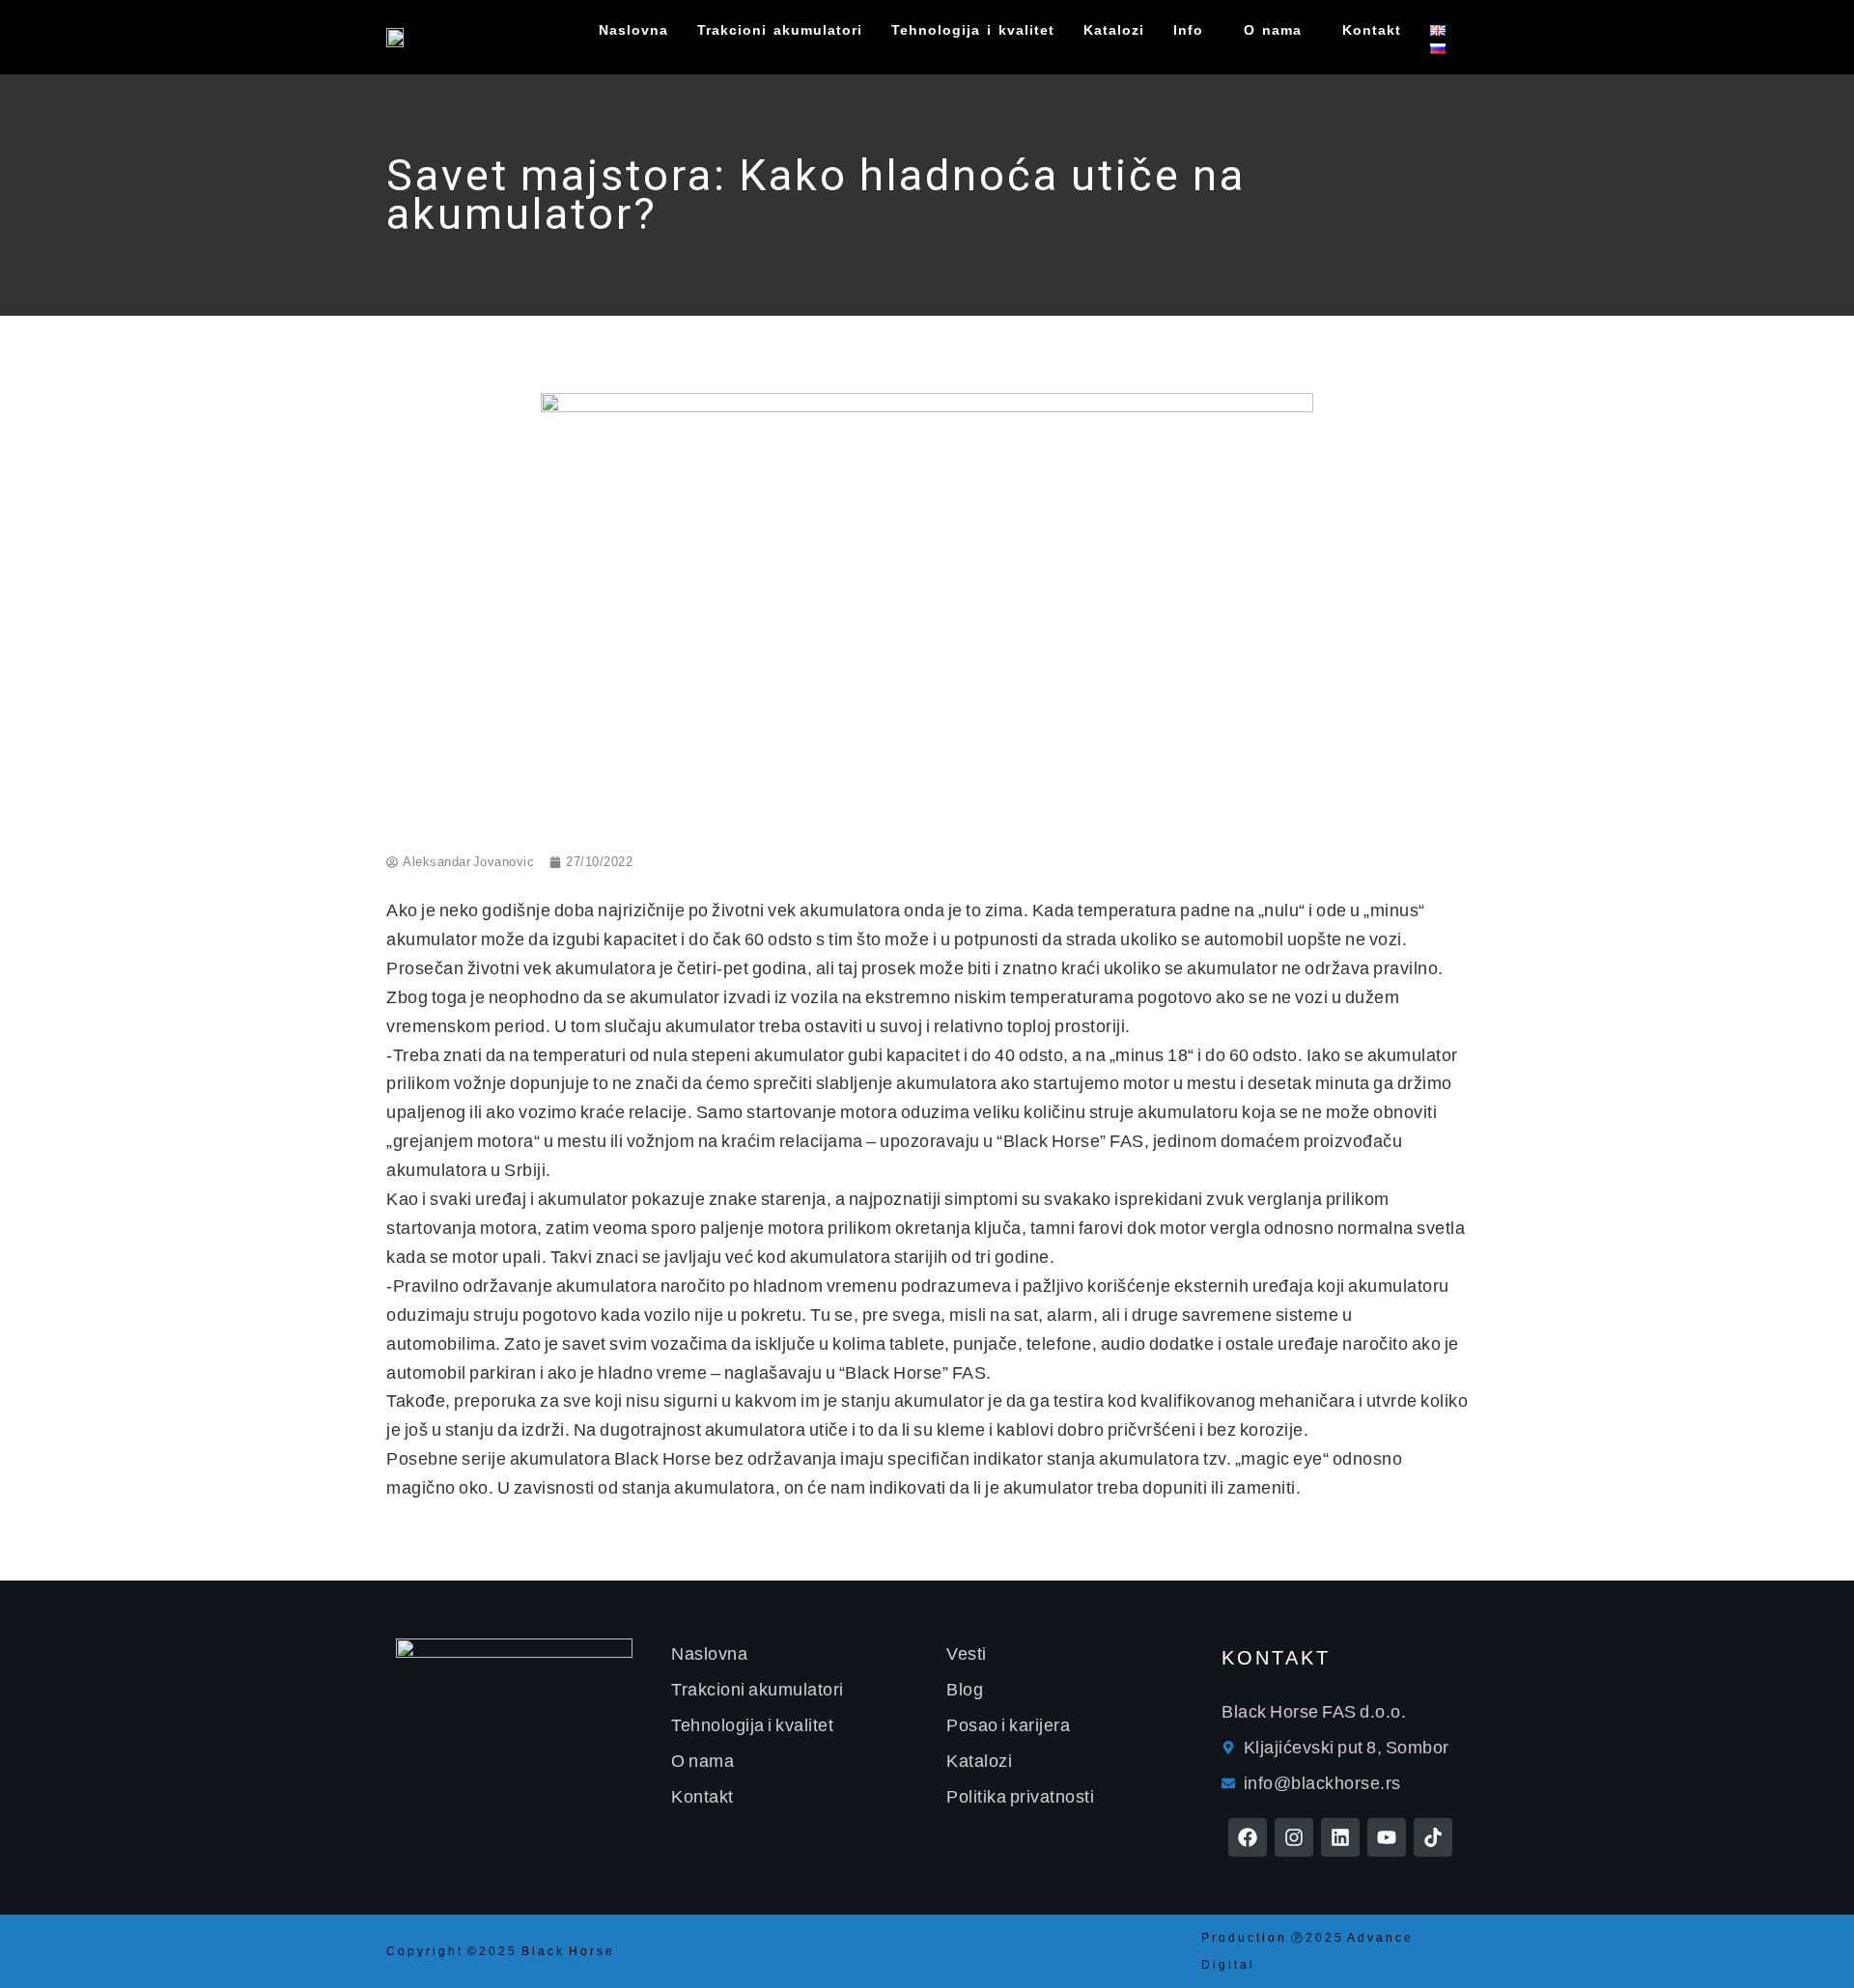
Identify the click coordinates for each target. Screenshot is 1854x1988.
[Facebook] (1248, 1837)
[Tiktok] (1433, 1837)
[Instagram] (1294, 1837)
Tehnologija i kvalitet (973, 30)
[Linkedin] (1340, 1837)
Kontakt (1372, 30)
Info (1188, 30)
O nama (1273, 30)
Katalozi (1114, 30)
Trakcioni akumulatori (780, 30)
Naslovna (633, 30)
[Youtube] (1387, 1837)
